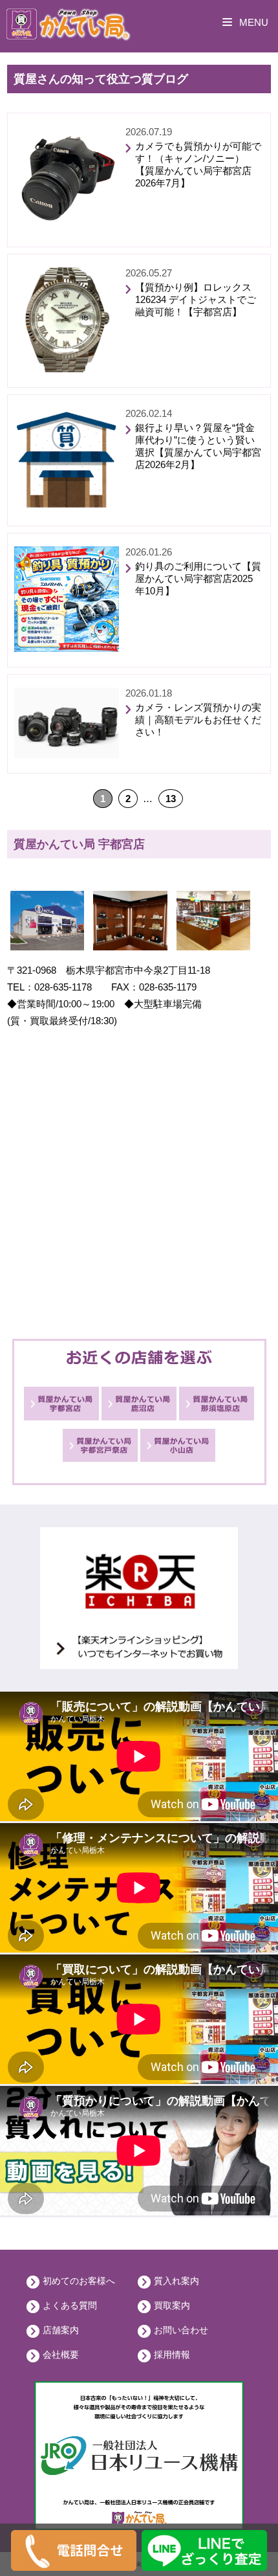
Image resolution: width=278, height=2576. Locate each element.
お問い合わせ (181, 2330)
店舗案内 (61, 2330)
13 (171, 799)
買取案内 (172, 2305)
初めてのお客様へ (79, 2281)
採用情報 (172, 2355)
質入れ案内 (176, 2281)
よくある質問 (70, 2305)
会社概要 (61, 2355)
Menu (252, 22)
